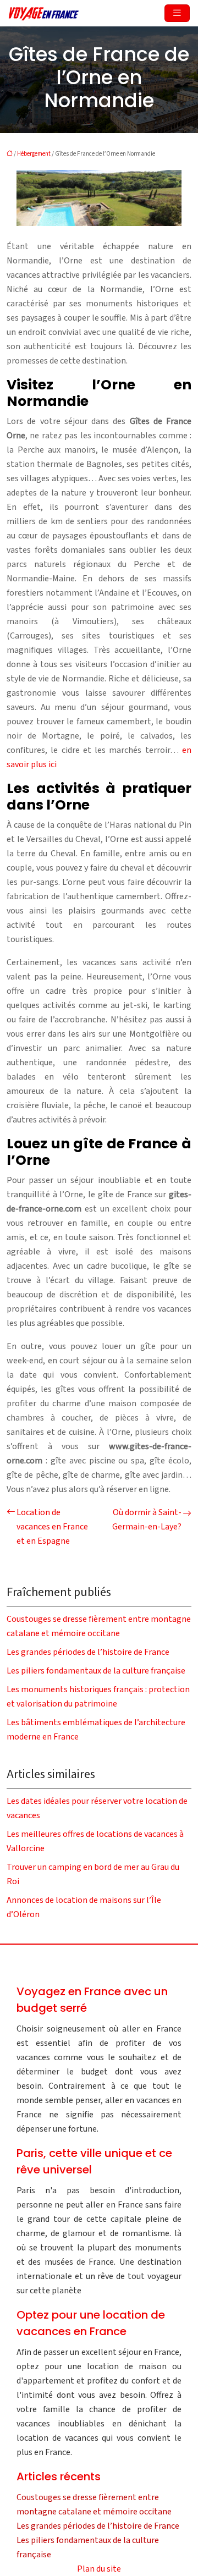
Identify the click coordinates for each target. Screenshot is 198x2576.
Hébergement (34, 154)
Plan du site (99, 2569)
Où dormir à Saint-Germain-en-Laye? (147, 1520)
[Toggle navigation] (177, 13)
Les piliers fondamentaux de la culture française (96, 1671)
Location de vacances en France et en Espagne (52, 1527)
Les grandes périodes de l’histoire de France (88, 1652)
